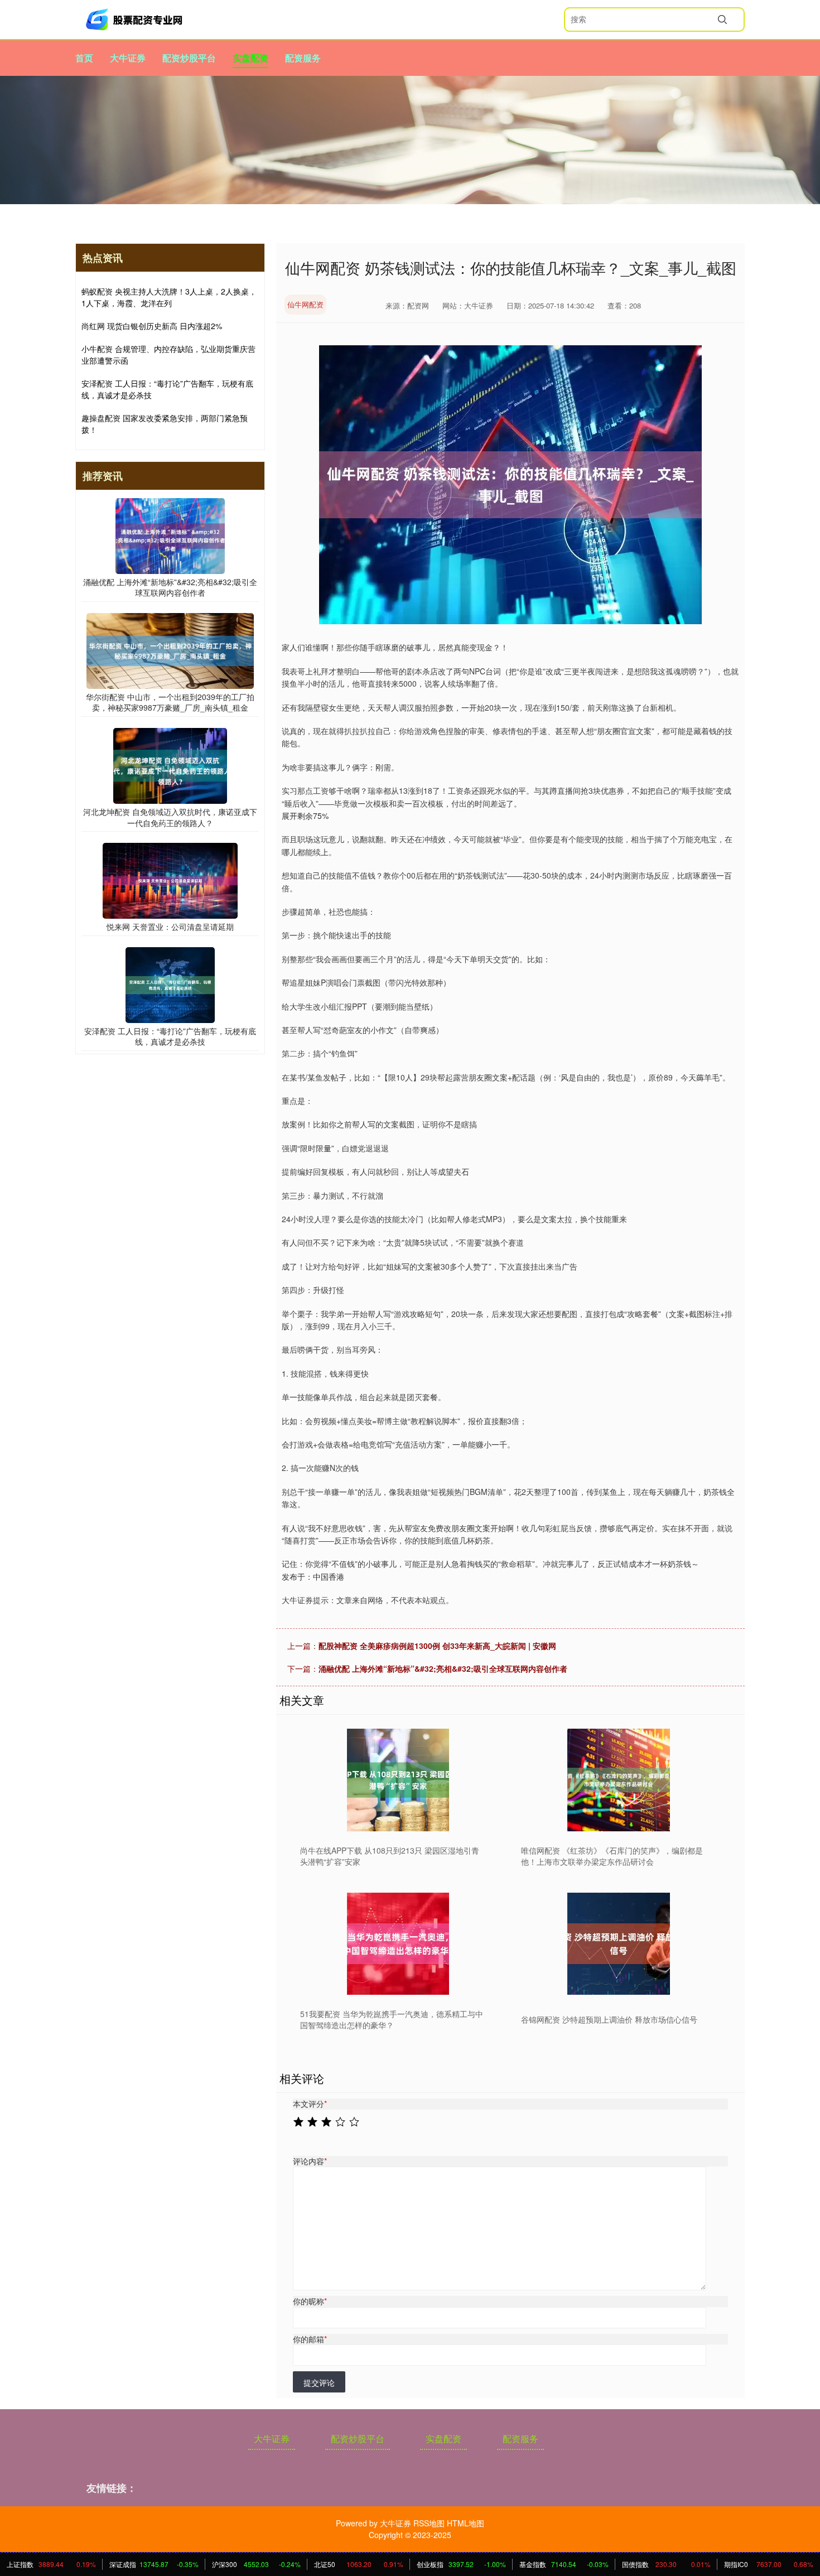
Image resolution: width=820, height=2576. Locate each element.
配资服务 (303, 58)
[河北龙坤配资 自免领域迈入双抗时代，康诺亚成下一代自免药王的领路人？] (170, 765)
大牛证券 (128, 58)
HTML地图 (466, 2523)
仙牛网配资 (305, 304)
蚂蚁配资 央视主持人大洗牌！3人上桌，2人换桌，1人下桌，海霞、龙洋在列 (169, 297)
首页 (84, 58)
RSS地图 (429, 2523)
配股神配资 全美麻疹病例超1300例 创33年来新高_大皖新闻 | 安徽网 (437, 1646)
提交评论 (319, 2382)
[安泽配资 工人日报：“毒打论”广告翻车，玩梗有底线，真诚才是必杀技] (170, 984)
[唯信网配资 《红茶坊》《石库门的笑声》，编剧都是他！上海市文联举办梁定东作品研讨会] (619, 1780)
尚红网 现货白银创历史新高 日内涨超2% (152, 326)
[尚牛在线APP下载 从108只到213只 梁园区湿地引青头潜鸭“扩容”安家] (398, 1780)
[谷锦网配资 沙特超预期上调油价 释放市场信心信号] (619, 1944)
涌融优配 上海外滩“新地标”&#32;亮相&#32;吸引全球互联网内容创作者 (443, 1668)
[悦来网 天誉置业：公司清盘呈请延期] (170, 880)
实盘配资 (250, 58)
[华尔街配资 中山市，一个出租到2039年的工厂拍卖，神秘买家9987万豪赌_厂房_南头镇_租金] (170, 650)
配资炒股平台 (189, 58)
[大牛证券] (136, 20)
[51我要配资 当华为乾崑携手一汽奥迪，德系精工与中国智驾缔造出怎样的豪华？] (398, 1944)
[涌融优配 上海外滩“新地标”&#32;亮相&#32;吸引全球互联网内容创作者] (170, 534)
